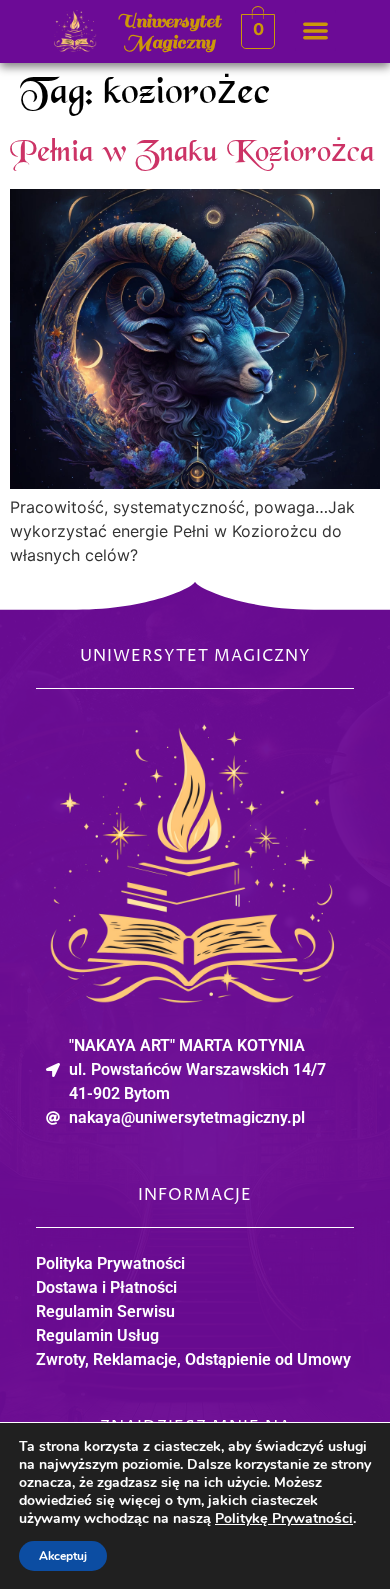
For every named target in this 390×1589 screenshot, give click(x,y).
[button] (315, 30)
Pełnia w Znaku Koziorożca (192, 154)
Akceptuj (63, 1556)
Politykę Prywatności (284, 1518)
